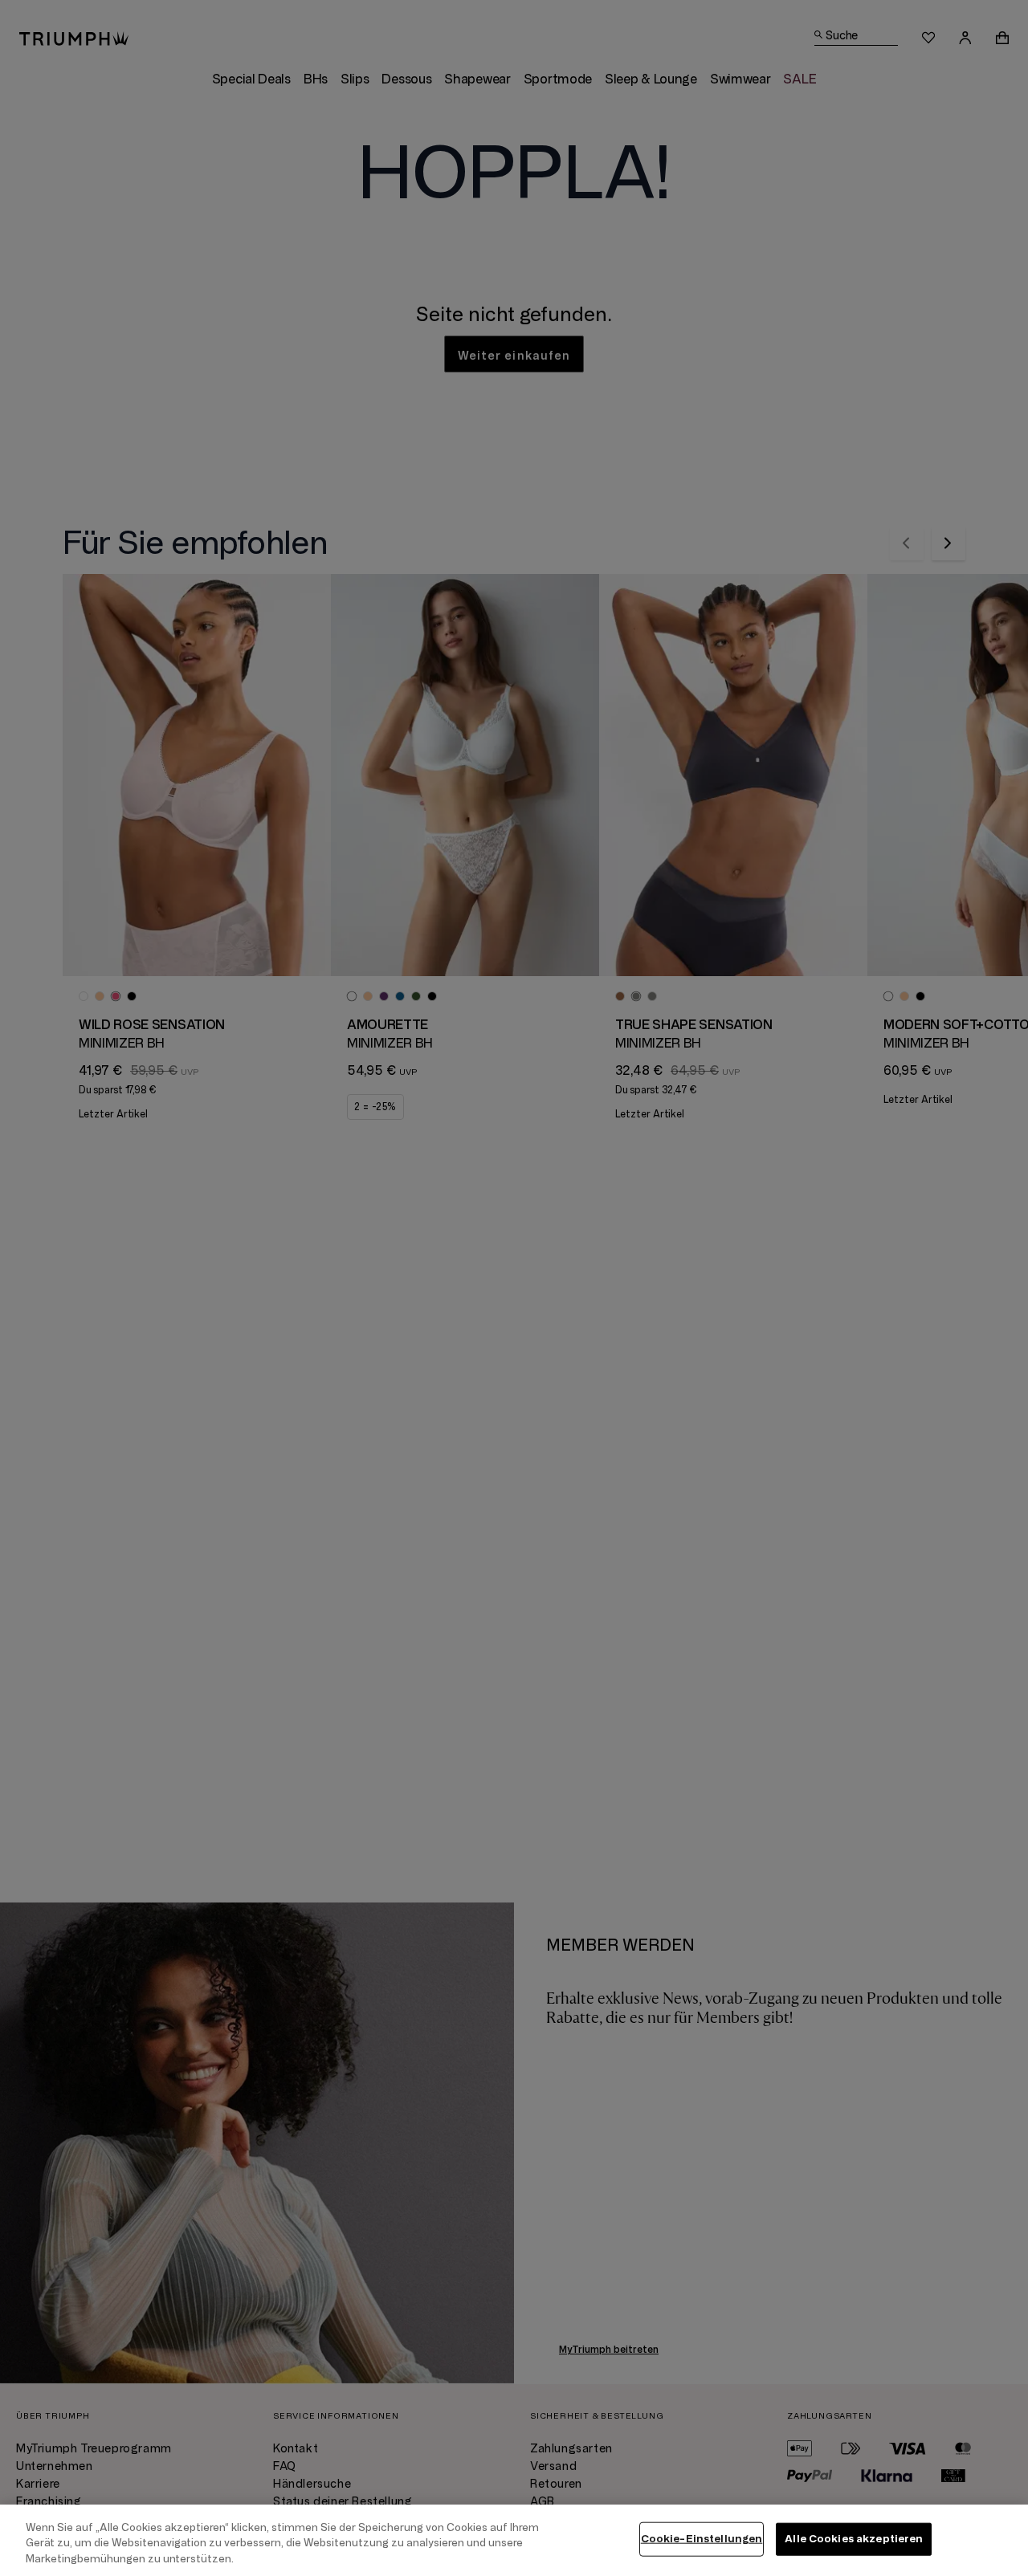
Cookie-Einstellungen (702, 2538)
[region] (514, 2540)
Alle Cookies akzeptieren (854, 2538)
